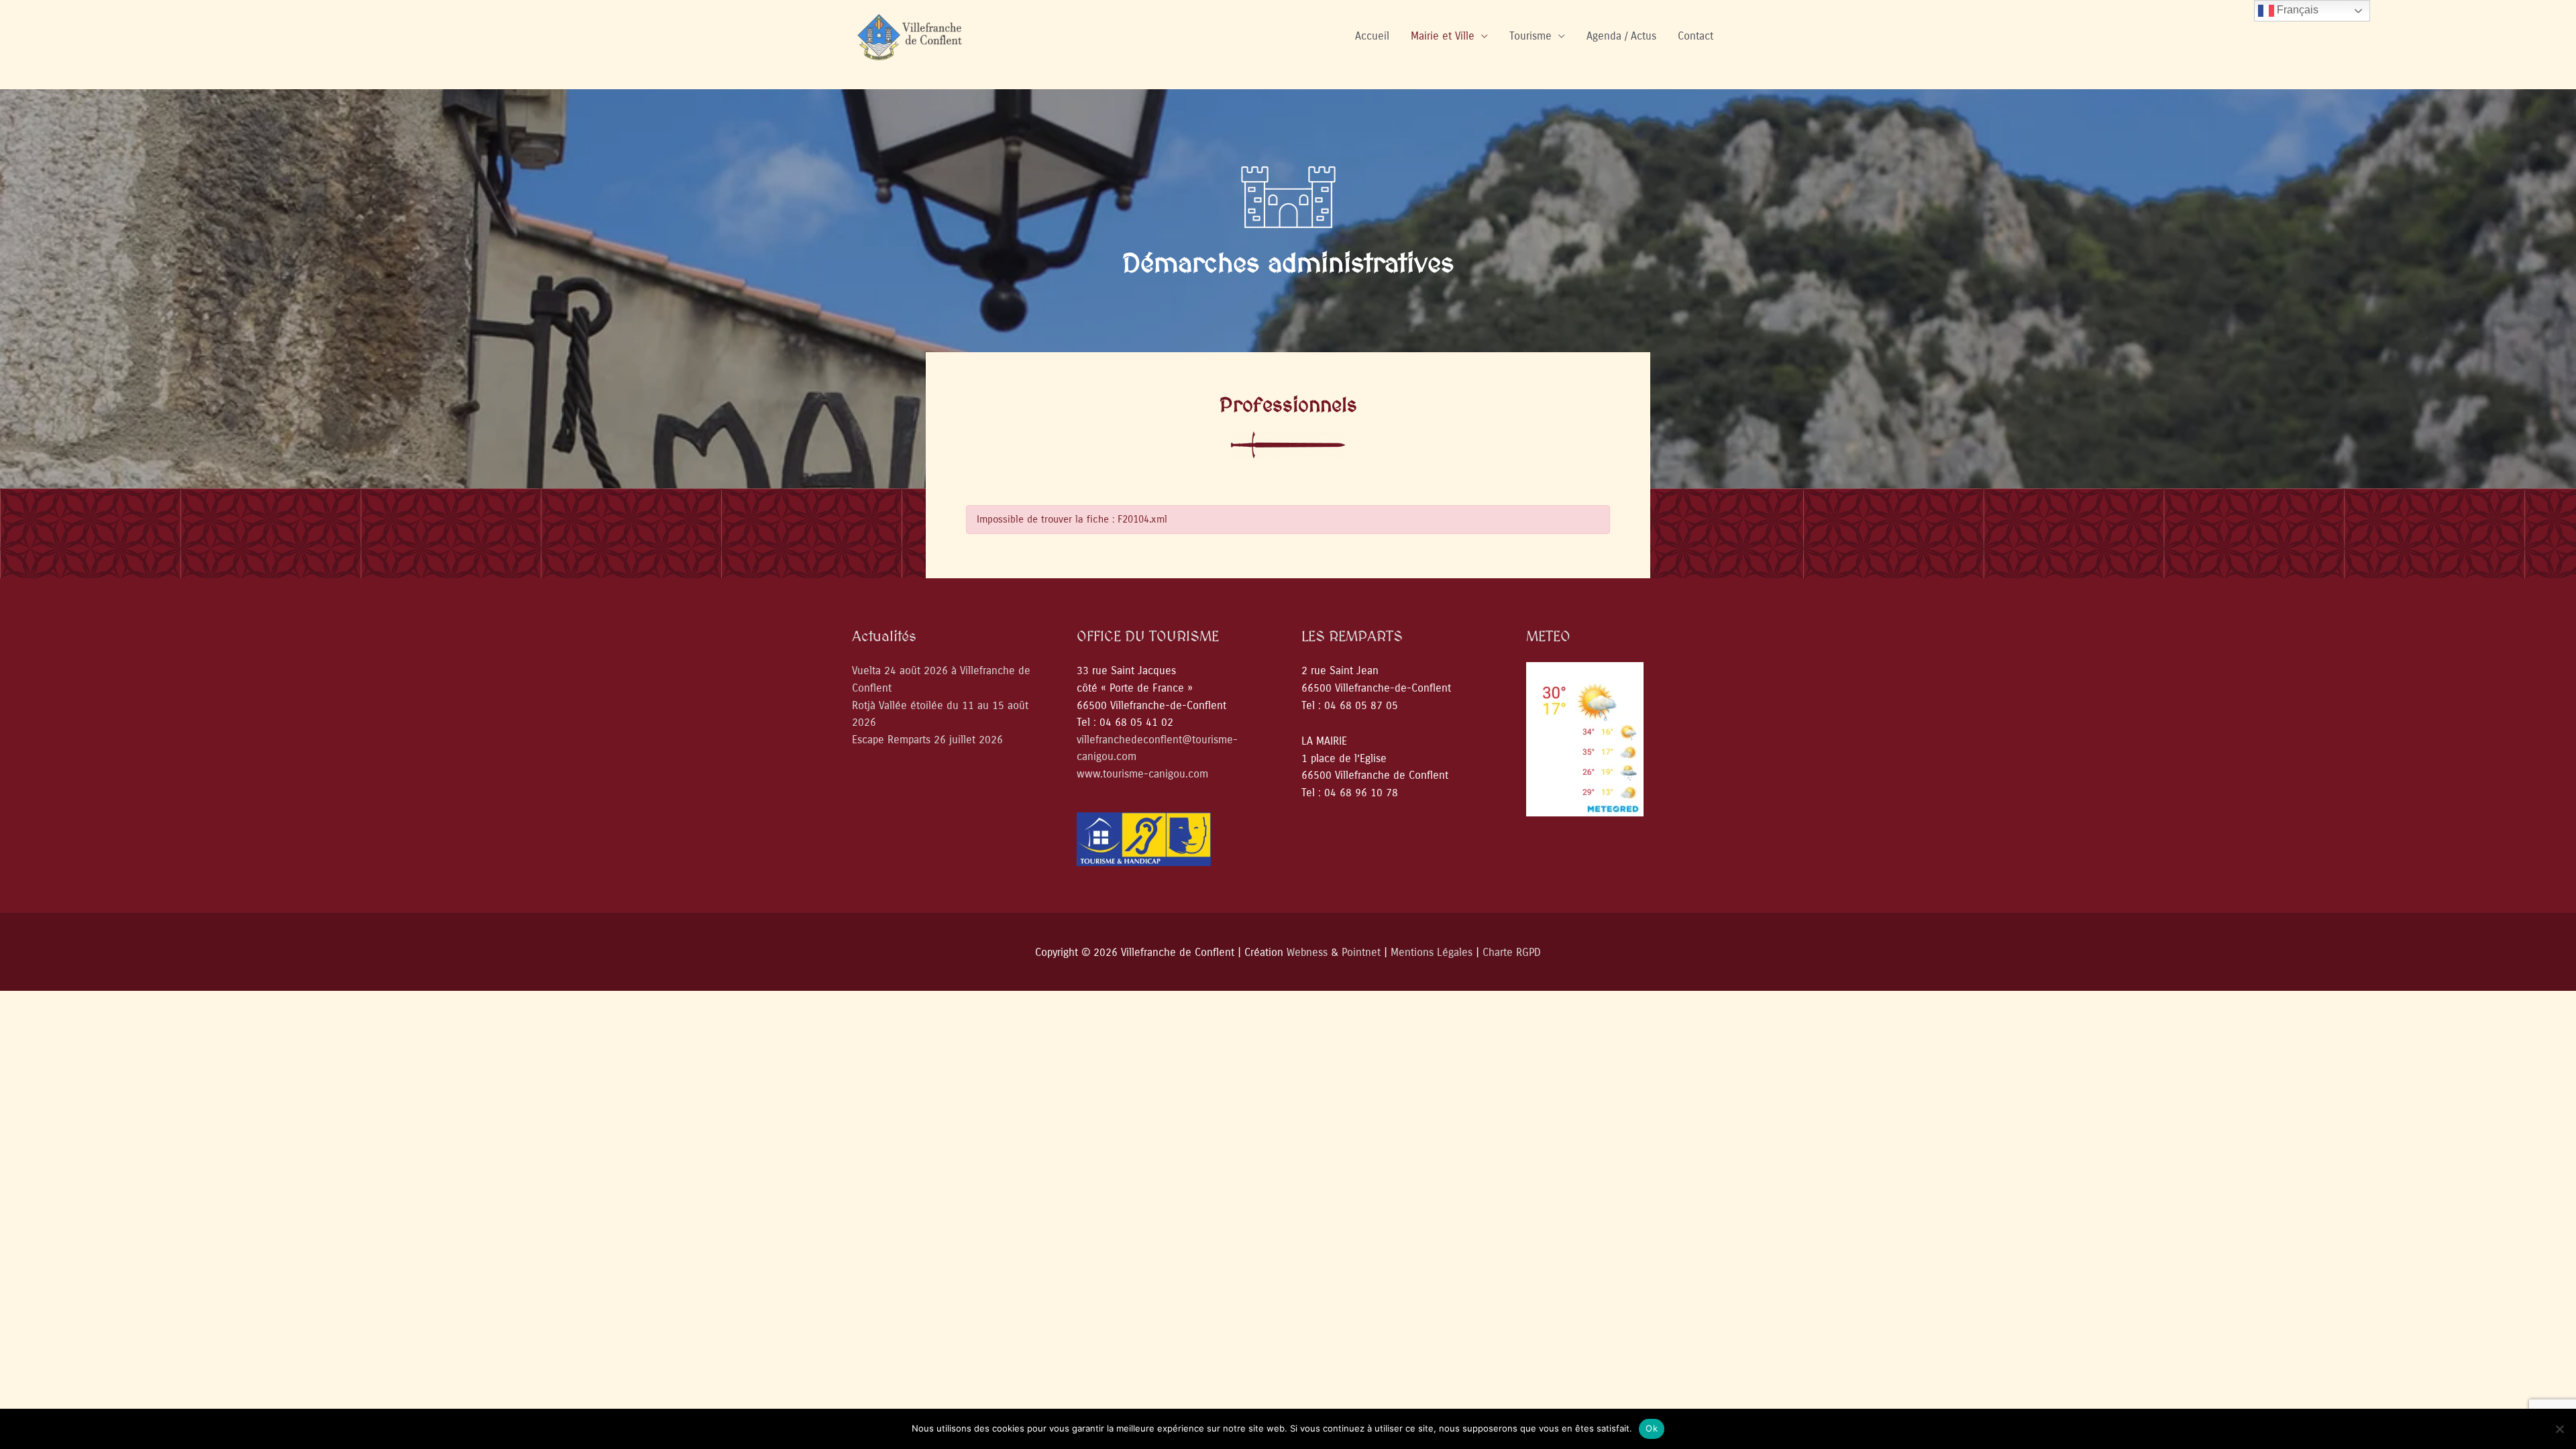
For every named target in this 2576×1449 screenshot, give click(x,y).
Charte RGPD (1512, 952)
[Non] (2559, 1429)
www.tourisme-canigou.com (1142, 774)
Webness (1307, 952)
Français (2296, 10)
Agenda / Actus (1621, 36)
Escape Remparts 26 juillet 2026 (927, 740)
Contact (1696, 36)
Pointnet (1361, 952)
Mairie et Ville (1443, 36)
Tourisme (1531, 36)
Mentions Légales (1432, 952)
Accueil (1372, 36)
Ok (1652, 1428)
